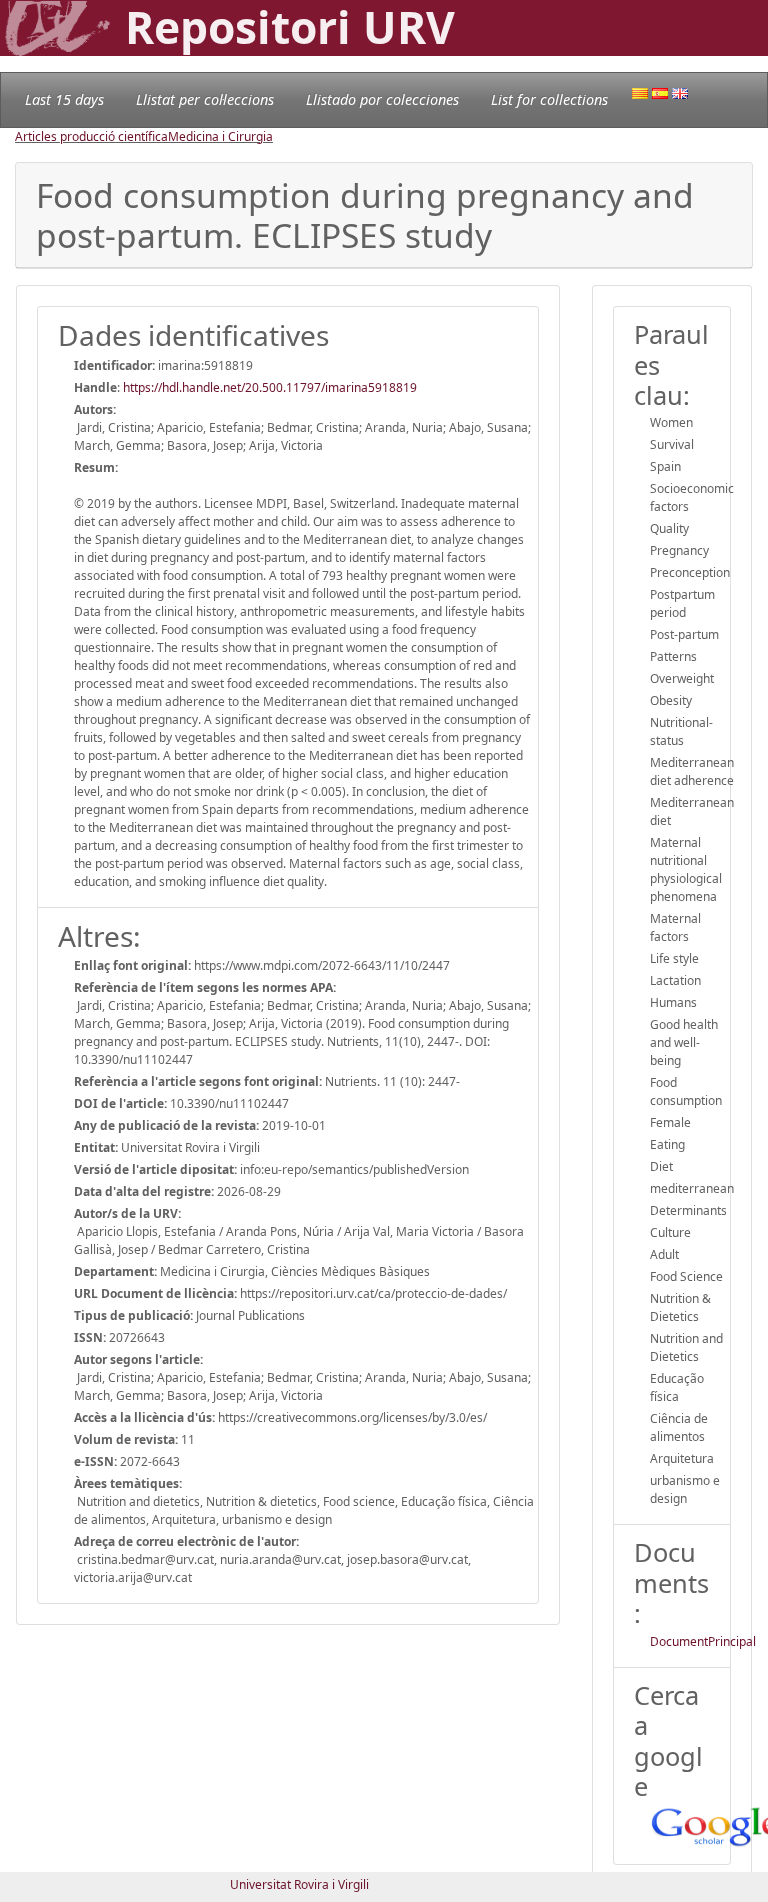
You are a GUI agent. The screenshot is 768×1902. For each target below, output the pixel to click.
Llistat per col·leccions (205, 99)
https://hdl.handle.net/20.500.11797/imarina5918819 (270, 387)
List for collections (549, 99)
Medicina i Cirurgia (220, 136)
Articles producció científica (91, 136)
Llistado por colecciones (382, 99)
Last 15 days (64, 99)
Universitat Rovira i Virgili (299, 1884)
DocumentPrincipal (703, 1641)
